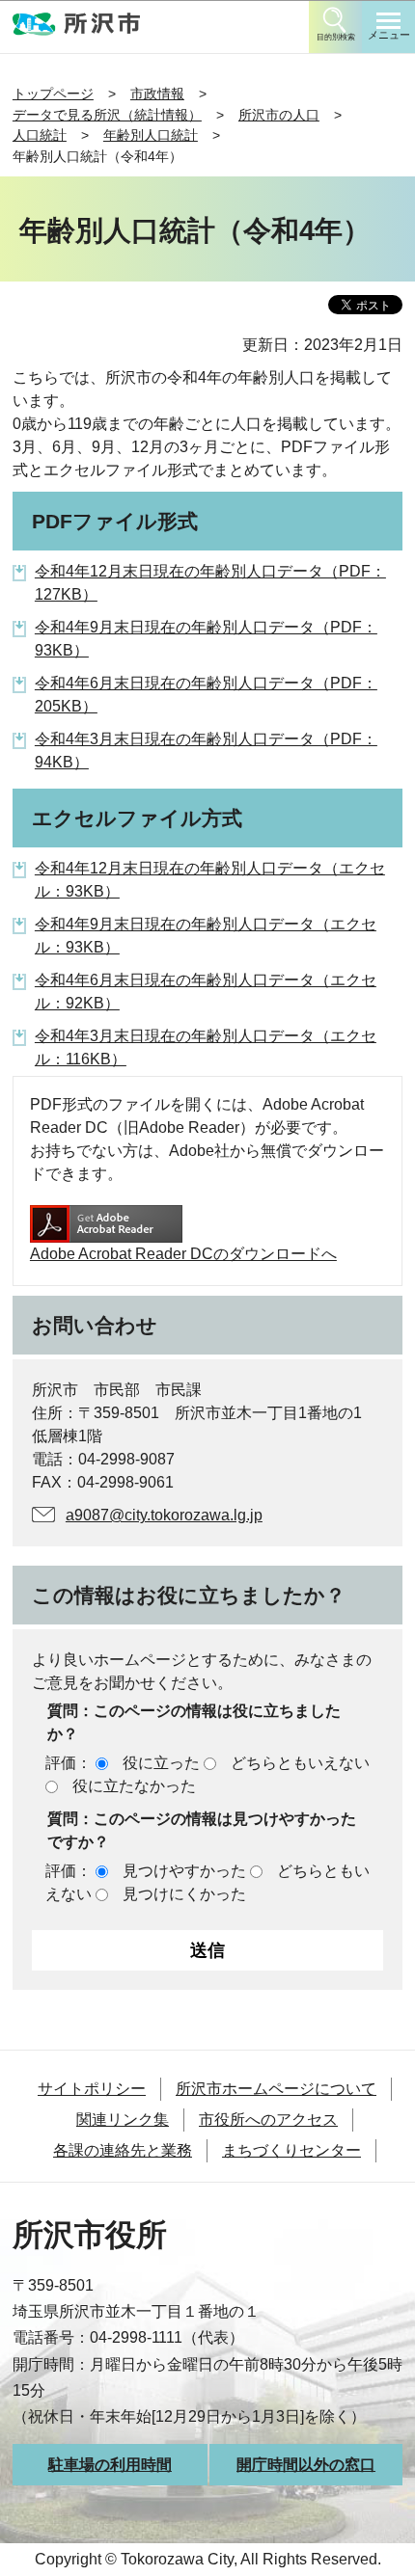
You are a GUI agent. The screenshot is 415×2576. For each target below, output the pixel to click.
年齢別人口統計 (151, 135)
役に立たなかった (134, 1786)
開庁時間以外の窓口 (306, 2465)
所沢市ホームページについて (276, 2089)
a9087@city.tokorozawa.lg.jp (164, 1515)
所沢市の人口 (279, 115)
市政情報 (157, 94)
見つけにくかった (184, 1894)
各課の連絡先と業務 (123, 2150)
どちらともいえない (300, 1763)
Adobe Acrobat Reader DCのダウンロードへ (183, 1254)
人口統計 (40, 135)
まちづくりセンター (291, 2150)
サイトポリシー (92, 2089)
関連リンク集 (123, 2120)
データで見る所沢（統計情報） (107, 115)
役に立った (161, 1763)
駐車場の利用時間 (110, 2465)
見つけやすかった (184, 1871)
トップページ (53, 94)
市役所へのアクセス (268, 2120)
